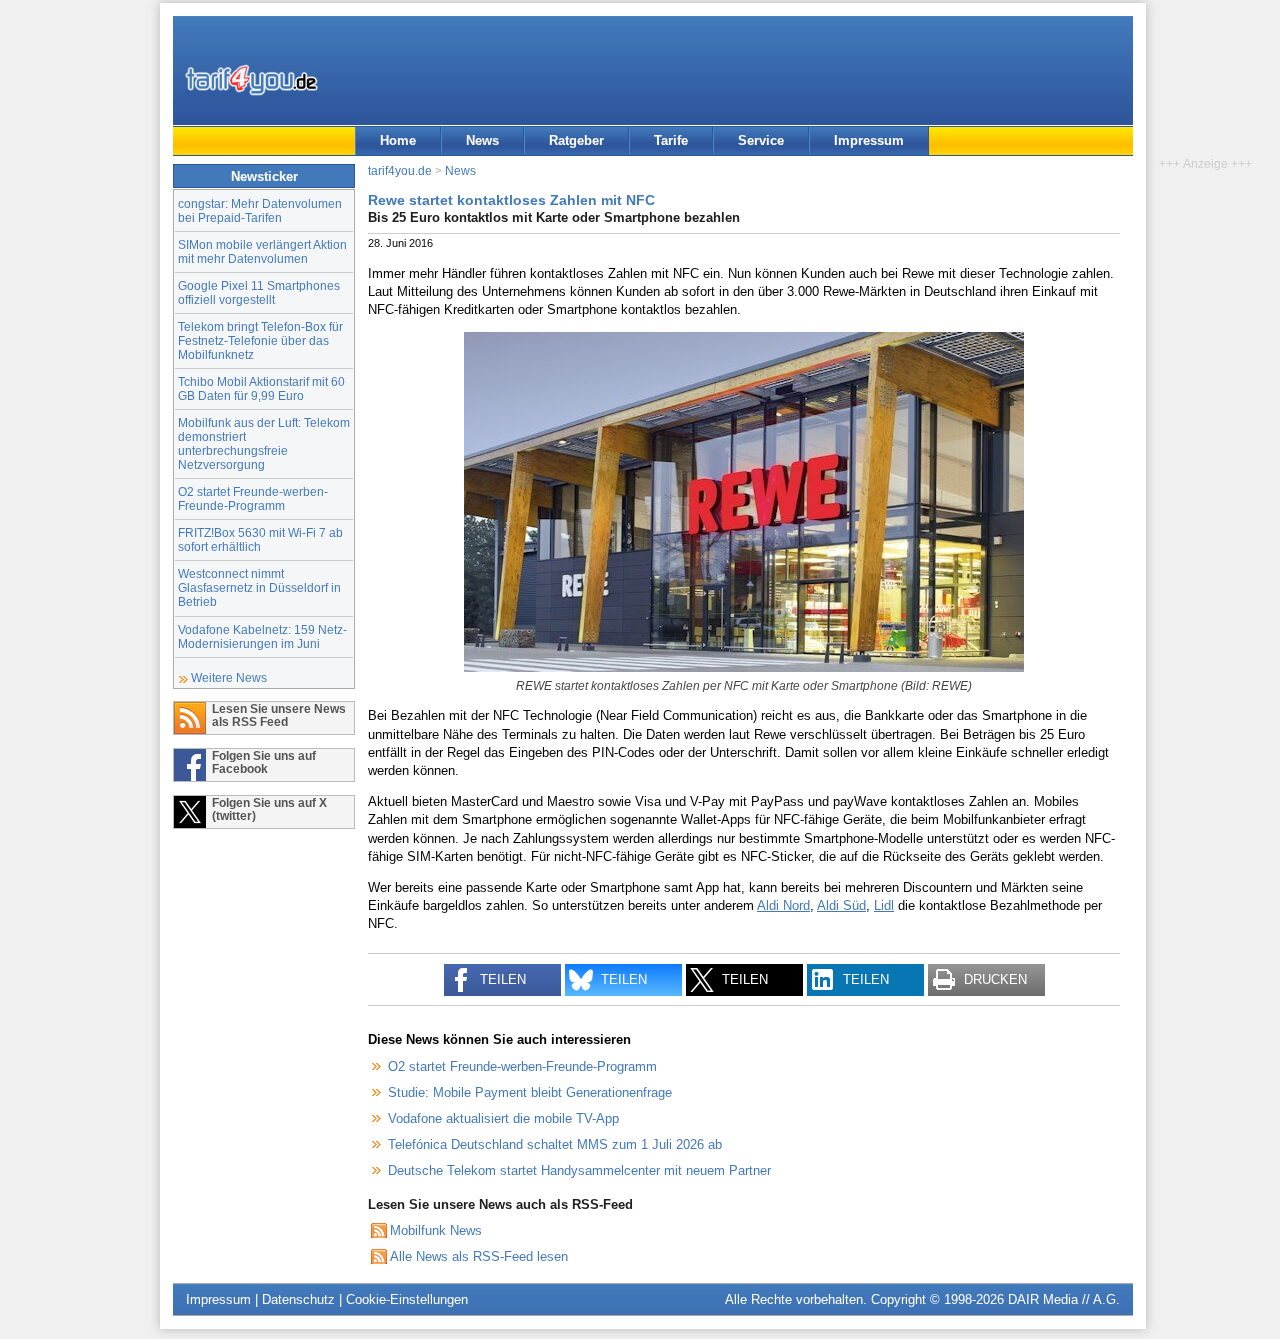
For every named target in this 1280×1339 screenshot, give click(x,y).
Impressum (869, 140)
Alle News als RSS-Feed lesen (479, 1256)
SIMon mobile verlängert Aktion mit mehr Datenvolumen (262, 251)
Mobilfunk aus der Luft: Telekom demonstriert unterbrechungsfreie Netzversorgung (264, 443)
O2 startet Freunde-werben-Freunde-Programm (253, 498)
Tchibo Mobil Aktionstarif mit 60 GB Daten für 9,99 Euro (261, 388)
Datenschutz (298, 1299)
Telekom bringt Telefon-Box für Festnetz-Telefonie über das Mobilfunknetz (260, 340)
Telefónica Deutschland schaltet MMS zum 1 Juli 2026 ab (555, 1144)
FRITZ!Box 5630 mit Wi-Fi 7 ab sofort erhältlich (260, 539)
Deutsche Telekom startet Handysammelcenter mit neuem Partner (579, 1170)
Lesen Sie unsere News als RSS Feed (279, 715)
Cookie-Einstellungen (407, 1299)
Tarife (671, 140)
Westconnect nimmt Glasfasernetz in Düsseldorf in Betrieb (259, 587)
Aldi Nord (783, 905)
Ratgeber (576, 140)
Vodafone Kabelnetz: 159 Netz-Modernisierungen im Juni (262, 636)
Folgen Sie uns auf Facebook (264, 762)
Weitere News (229, 677)
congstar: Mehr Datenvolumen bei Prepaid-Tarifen (260, 210)
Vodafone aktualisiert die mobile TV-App (503, 1118)
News (482, 140)
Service (761, 140)
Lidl (884, 905)
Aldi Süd (841, 905)
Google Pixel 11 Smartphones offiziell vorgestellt (259, 292)
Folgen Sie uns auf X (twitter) (269, 809)
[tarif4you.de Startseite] (251, 80)
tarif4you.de (400, 170)
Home (398, 140)
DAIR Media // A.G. (1064, 1299)
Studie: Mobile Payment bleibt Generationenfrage (530, 1092)
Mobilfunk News (436, 1230)
